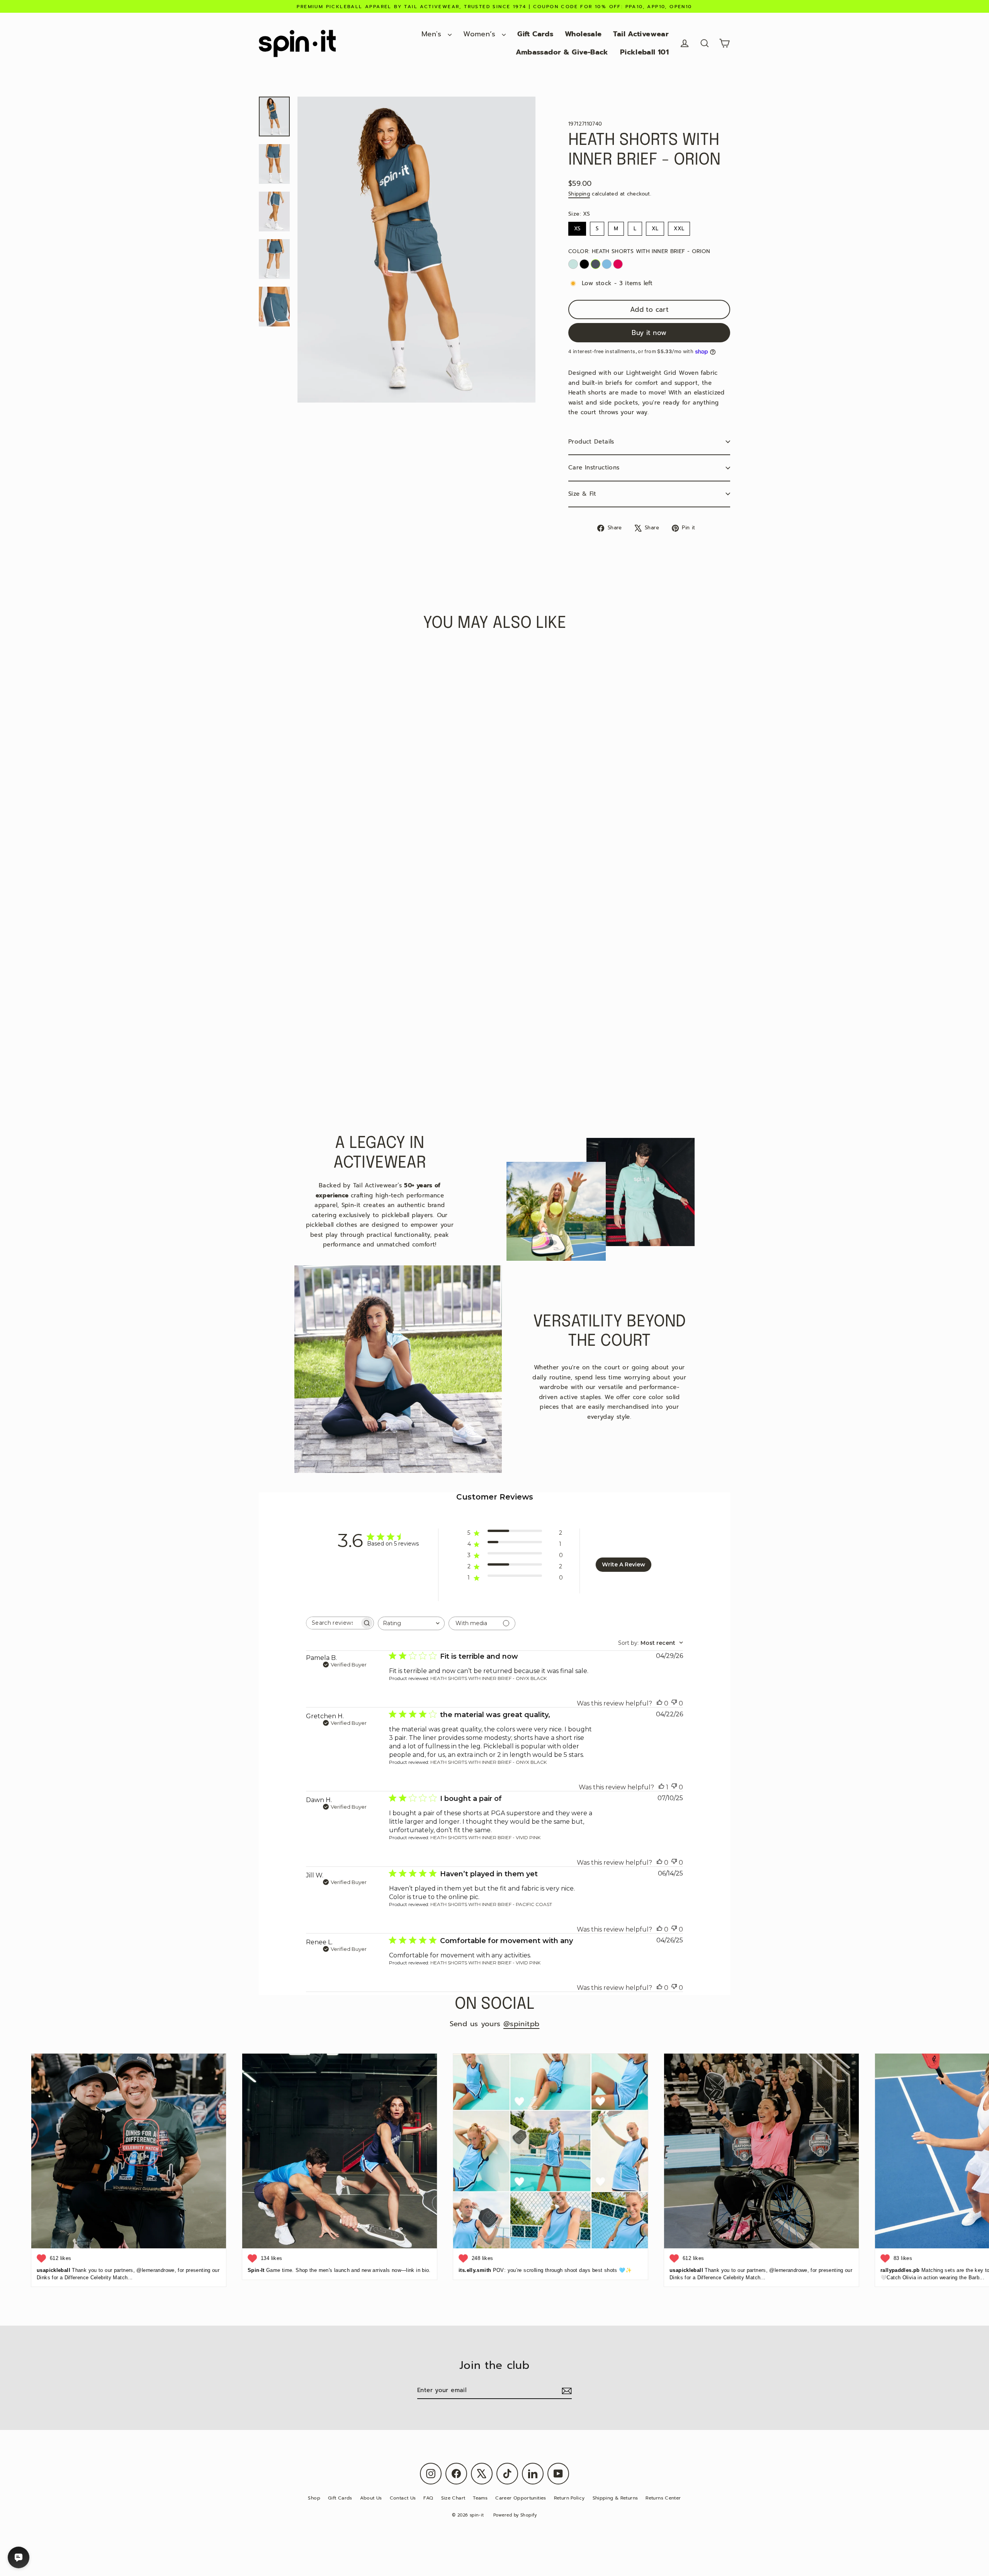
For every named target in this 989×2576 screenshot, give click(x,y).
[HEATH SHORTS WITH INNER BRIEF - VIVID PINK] (618, 264)
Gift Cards (535, 34)
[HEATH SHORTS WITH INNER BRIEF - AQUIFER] (573, 264)
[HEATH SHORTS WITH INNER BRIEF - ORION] (596, 264)
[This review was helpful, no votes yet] (659, 1703)
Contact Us (403, 2498)
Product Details (591, 442)
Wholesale (583, 34)
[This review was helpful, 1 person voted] (661, 1787)
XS (577, 227)
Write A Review (624, 1564)
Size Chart (453, 2498)
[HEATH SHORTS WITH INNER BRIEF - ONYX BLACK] (584, 264)
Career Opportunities (521, 2498)
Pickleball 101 (644, 52)
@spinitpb (521, 2024)
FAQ (428, 2498)
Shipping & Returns (615, 2498)
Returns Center (663, 2498)
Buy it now (649, 333)
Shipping (579, 194)
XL (655, 227)
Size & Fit (582, 494)
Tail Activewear (641, 34)
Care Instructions (594, 468)
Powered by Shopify (515, 2515)
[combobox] (411, 1623)
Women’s (481, 34)
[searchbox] (333, 1623)
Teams (480, 2498)
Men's (433, 34)
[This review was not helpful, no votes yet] (674, 1703)
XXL (679, 227)
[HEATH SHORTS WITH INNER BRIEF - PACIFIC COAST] (607, 264)
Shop (314, 2498)
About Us (371, 2498)
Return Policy (569, 2498)
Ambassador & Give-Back (562, 52)
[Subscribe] (566, 2391)
